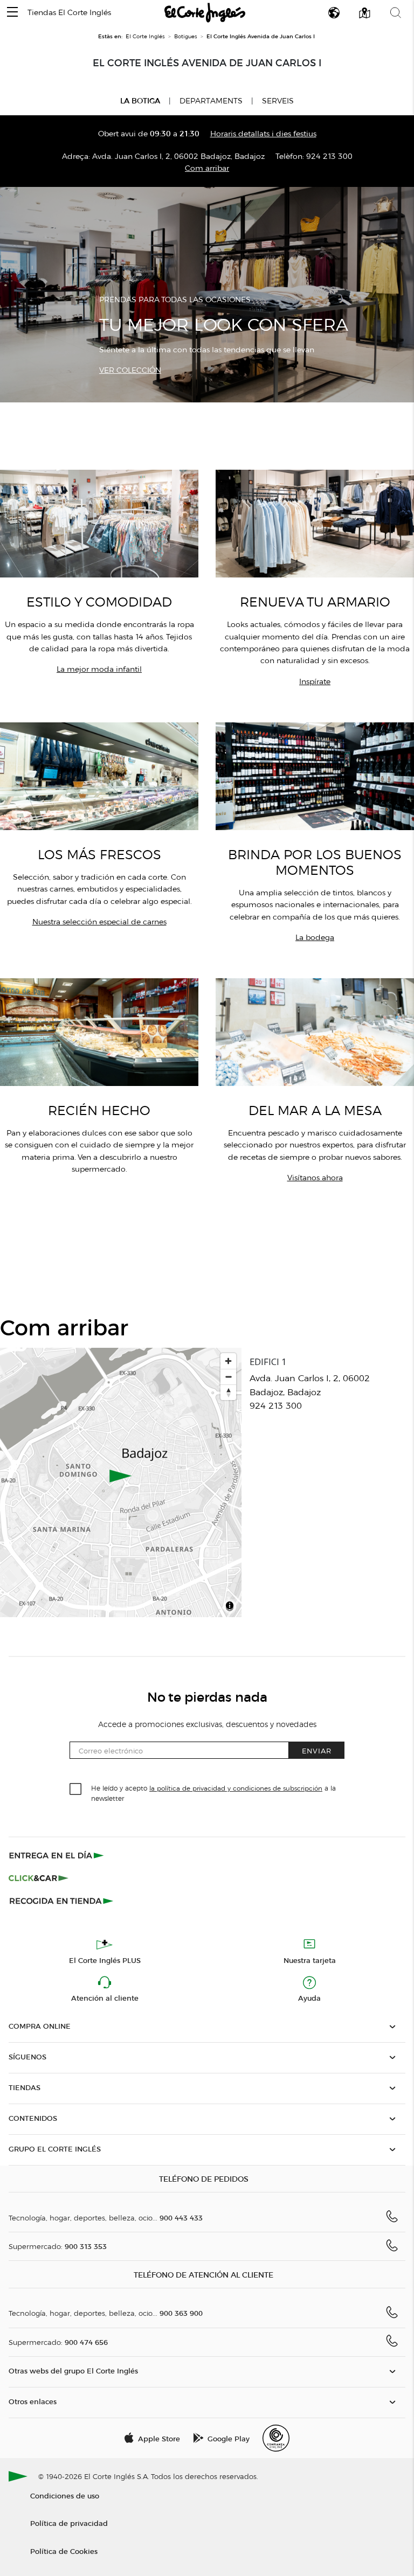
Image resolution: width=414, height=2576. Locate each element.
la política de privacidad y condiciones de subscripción (236, 1788)
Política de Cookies (64, 2551)
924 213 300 (329, 156)
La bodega (315, 938)
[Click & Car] (39, 1878)
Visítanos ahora (315, 1178)
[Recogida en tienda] (61, 1900)
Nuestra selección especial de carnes (99, 922)
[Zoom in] (228, 1361)
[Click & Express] (57, 1855)
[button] (12, 13)
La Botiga (140, 101)
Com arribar (207, 168)
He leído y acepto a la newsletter (213, 1793)
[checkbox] (76, 1790)
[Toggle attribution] (230, 1607)
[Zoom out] (228, 1377)
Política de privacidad (69, 2523)
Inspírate (315, 682)
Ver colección (130, 370)
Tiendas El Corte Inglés (69, 13)
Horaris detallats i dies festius (263, 134)
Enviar (317, 1750)
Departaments (211, 101)
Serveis (278, 101)
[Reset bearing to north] (228, 1392)
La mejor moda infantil (99, 669)
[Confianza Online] (276, 2438)
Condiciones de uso (65, 2495)
